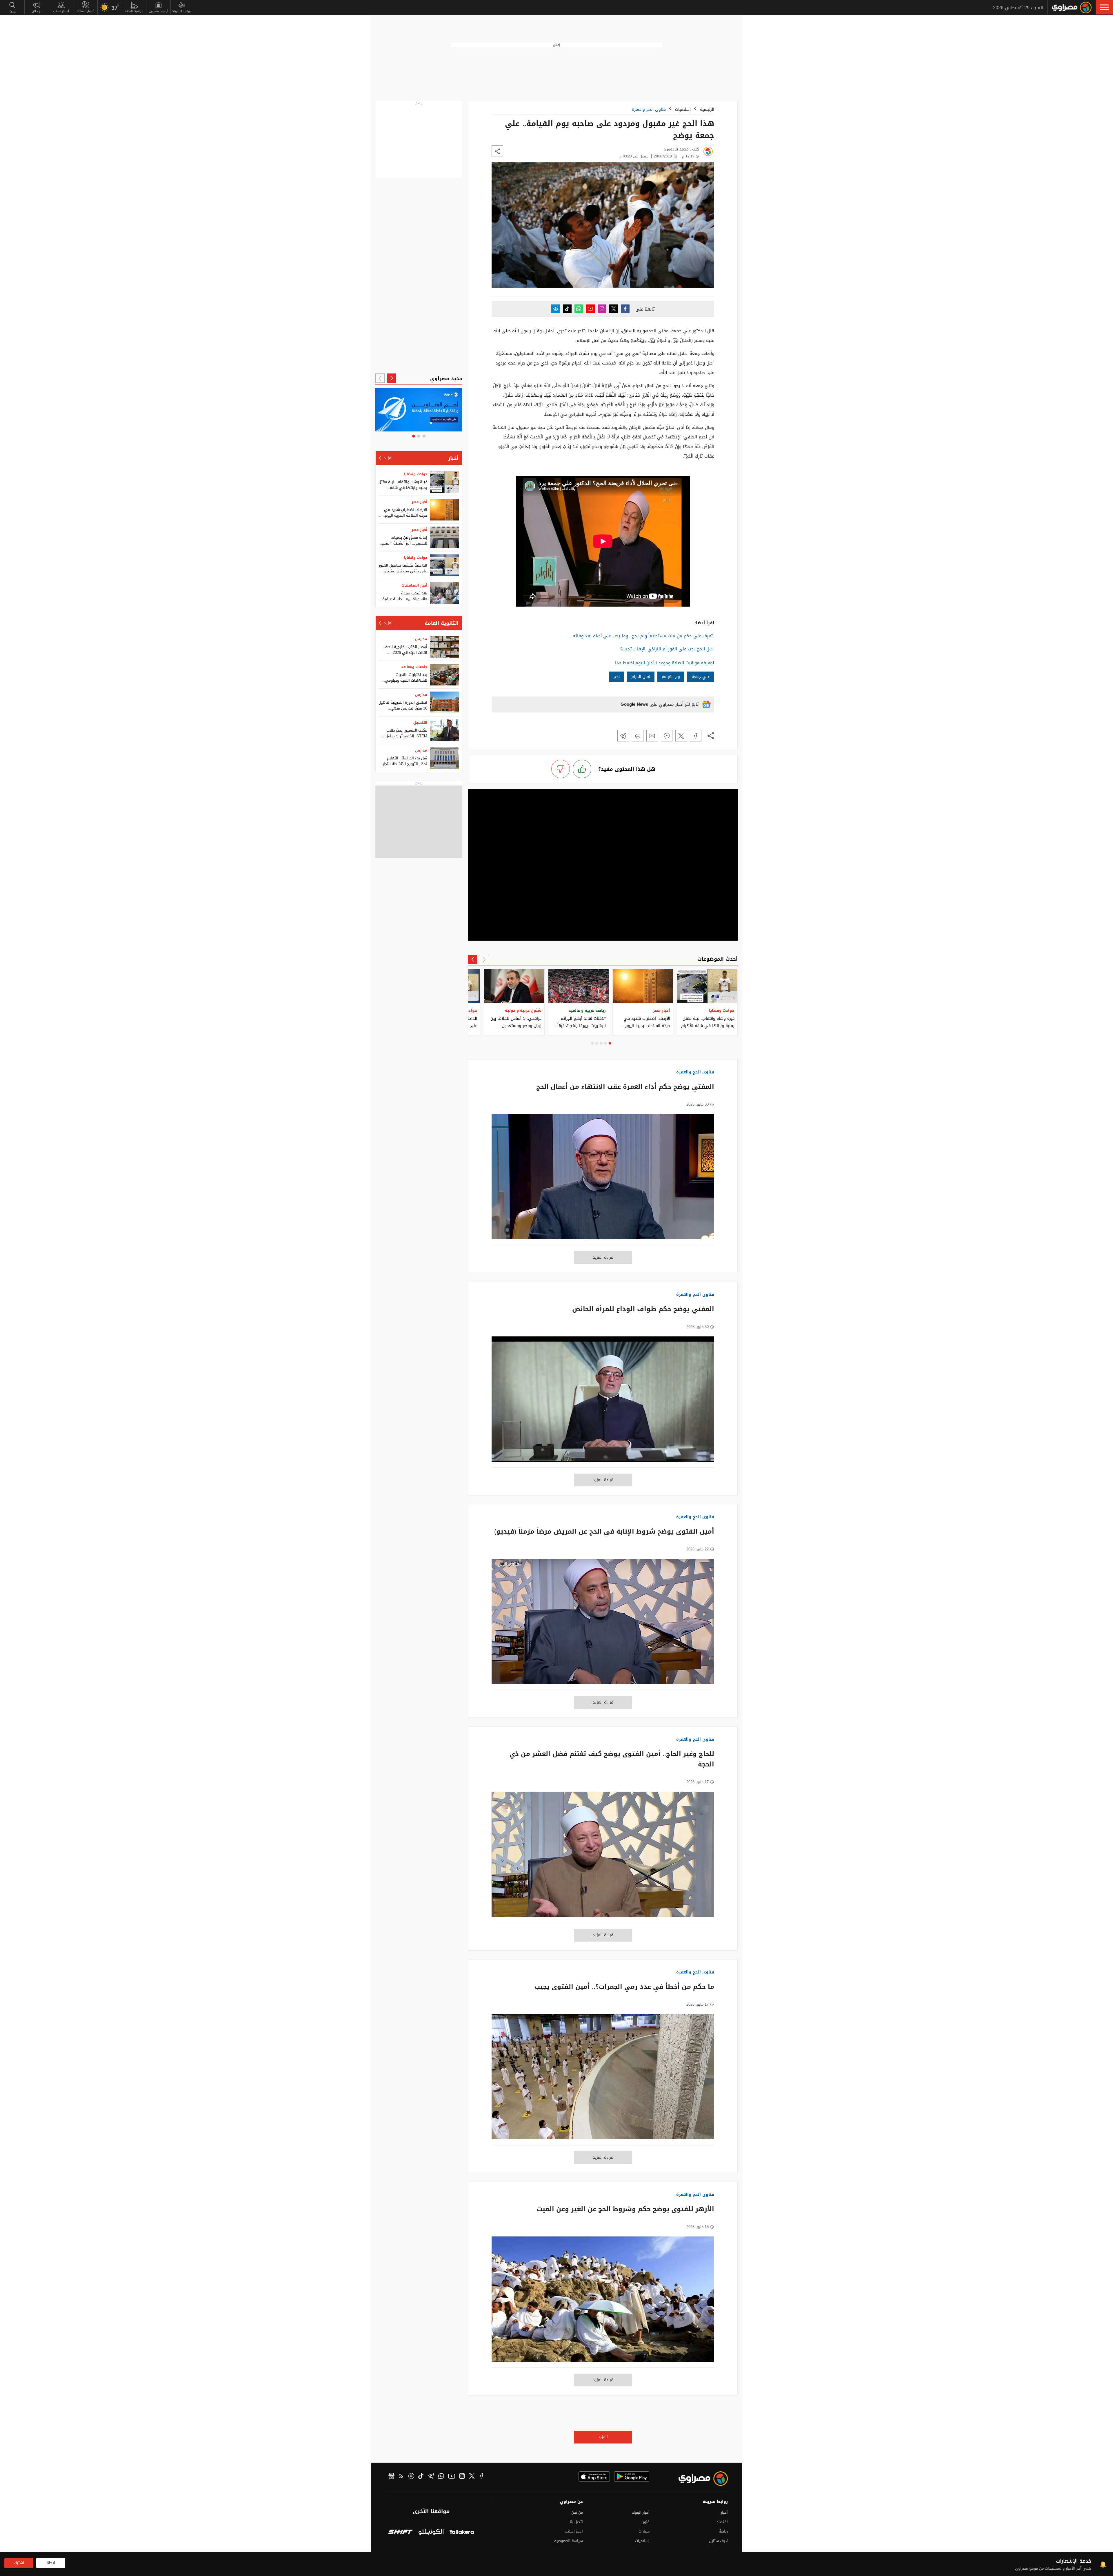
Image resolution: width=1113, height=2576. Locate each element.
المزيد (603, 2437)
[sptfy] (411, 2477)
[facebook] (482, 2477)
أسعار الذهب (61, 11)
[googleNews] (391, 2477)
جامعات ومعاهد (414, 667)
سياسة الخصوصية (569, 2541)
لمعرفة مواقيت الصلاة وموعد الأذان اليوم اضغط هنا (665, 663)
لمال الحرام (641, 677)
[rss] (401, 2477)
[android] (632, 2477)
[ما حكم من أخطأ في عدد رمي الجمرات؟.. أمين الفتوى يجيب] (603, 2080)
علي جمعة (701, 677)
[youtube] (452, 2477)
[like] (582, 769)
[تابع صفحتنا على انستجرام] (602, 309)
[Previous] (484, 959)
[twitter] (472, 2477)
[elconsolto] (431, 2533)
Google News (634, 704)
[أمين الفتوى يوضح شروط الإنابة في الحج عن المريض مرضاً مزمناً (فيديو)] (603, 1624)
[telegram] (431, 2477)
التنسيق (420, 723)
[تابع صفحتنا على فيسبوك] (625, 309)
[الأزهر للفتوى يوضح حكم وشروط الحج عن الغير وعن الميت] (603, 2302)
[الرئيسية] (1072, 8)
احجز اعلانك (574, 2531)
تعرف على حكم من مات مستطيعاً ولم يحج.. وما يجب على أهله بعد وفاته (643, 636)
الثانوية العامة (442, 623)
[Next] (473, 959)
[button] (1104, 7)
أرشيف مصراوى (158, 11)
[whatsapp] (441, 2477)
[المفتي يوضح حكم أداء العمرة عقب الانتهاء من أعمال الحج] (603, 1180)
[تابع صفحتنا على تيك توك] (567, 309)
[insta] (462, 2477)
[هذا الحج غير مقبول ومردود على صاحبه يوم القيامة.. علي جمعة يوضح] (696, 736)
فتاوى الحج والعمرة (649, 109)
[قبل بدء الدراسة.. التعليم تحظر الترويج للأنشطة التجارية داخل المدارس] (445, 758)
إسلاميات (683, 109)
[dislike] (561, 769)
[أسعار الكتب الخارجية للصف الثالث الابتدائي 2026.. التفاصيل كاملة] (445, 647)
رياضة (723, 2531)
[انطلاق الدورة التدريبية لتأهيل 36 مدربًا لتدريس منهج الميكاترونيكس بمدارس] (445, 702)
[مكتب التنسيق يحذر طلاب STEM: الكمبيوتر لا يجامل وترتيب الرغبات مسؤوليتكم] (445, 730)
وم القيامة (671, 677)
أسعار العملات (86, 11)
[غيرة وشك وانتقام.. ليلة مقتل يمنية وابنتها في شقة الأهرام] (445, 482)
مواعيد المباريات (182, 11)
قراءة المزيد (603, 1257)
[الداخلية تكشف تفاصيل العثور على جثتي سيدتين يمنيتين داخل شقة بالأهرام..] (445, 565)
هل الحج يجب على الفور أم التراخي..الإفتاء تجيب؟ (666, 649)
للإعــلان (37, 11)
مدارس (421, 639)
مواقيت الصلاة (134, 11)
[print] (638, 736)
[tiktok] (421, 2477)
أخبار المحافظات (414, 585)
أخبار (453, 458)
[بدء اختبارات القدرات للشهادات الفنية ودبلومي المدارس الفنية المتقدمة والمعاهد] (445, 675)
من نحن (577, 2512)
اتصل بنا (576, 2522)
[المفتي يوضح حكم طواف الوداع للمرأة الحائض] (603, 1402)
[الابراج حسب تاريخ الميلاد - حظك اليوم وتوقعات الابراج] (419, 410)
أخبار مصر (419, 502)
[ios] (594, 2477)
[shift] (400, 2533)
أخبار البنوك (641, 2512)
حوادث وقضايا (416, 474)
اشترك (19, 2563)
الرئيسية (707, 109)
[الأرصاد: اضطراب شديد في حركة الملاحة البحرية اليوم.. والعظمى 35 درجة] (445, 510)
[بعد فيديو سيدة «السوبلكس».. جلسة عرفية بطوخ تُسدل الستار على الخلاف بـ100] (445, 593)
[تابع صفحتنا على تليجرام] (556, 309)
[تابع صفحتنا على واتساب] (579, 309)
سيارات (644, 2531)
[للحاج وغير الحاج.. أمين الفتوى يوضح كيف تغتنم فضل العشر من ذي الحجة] (603, 1857)
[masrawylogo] (698, 2479)
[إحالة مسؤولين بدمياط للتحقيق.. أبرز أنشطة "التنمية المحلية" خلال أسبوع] (445, 537)
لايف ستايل (718, 2541)
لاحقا (51, 2563)
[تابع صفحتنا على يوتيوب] (590, 309)
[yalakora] (462, 2533)
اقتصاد (722, 2522)
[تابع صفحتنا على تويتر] (614, 309)
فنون (645, 2522)
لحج (617, 677)
